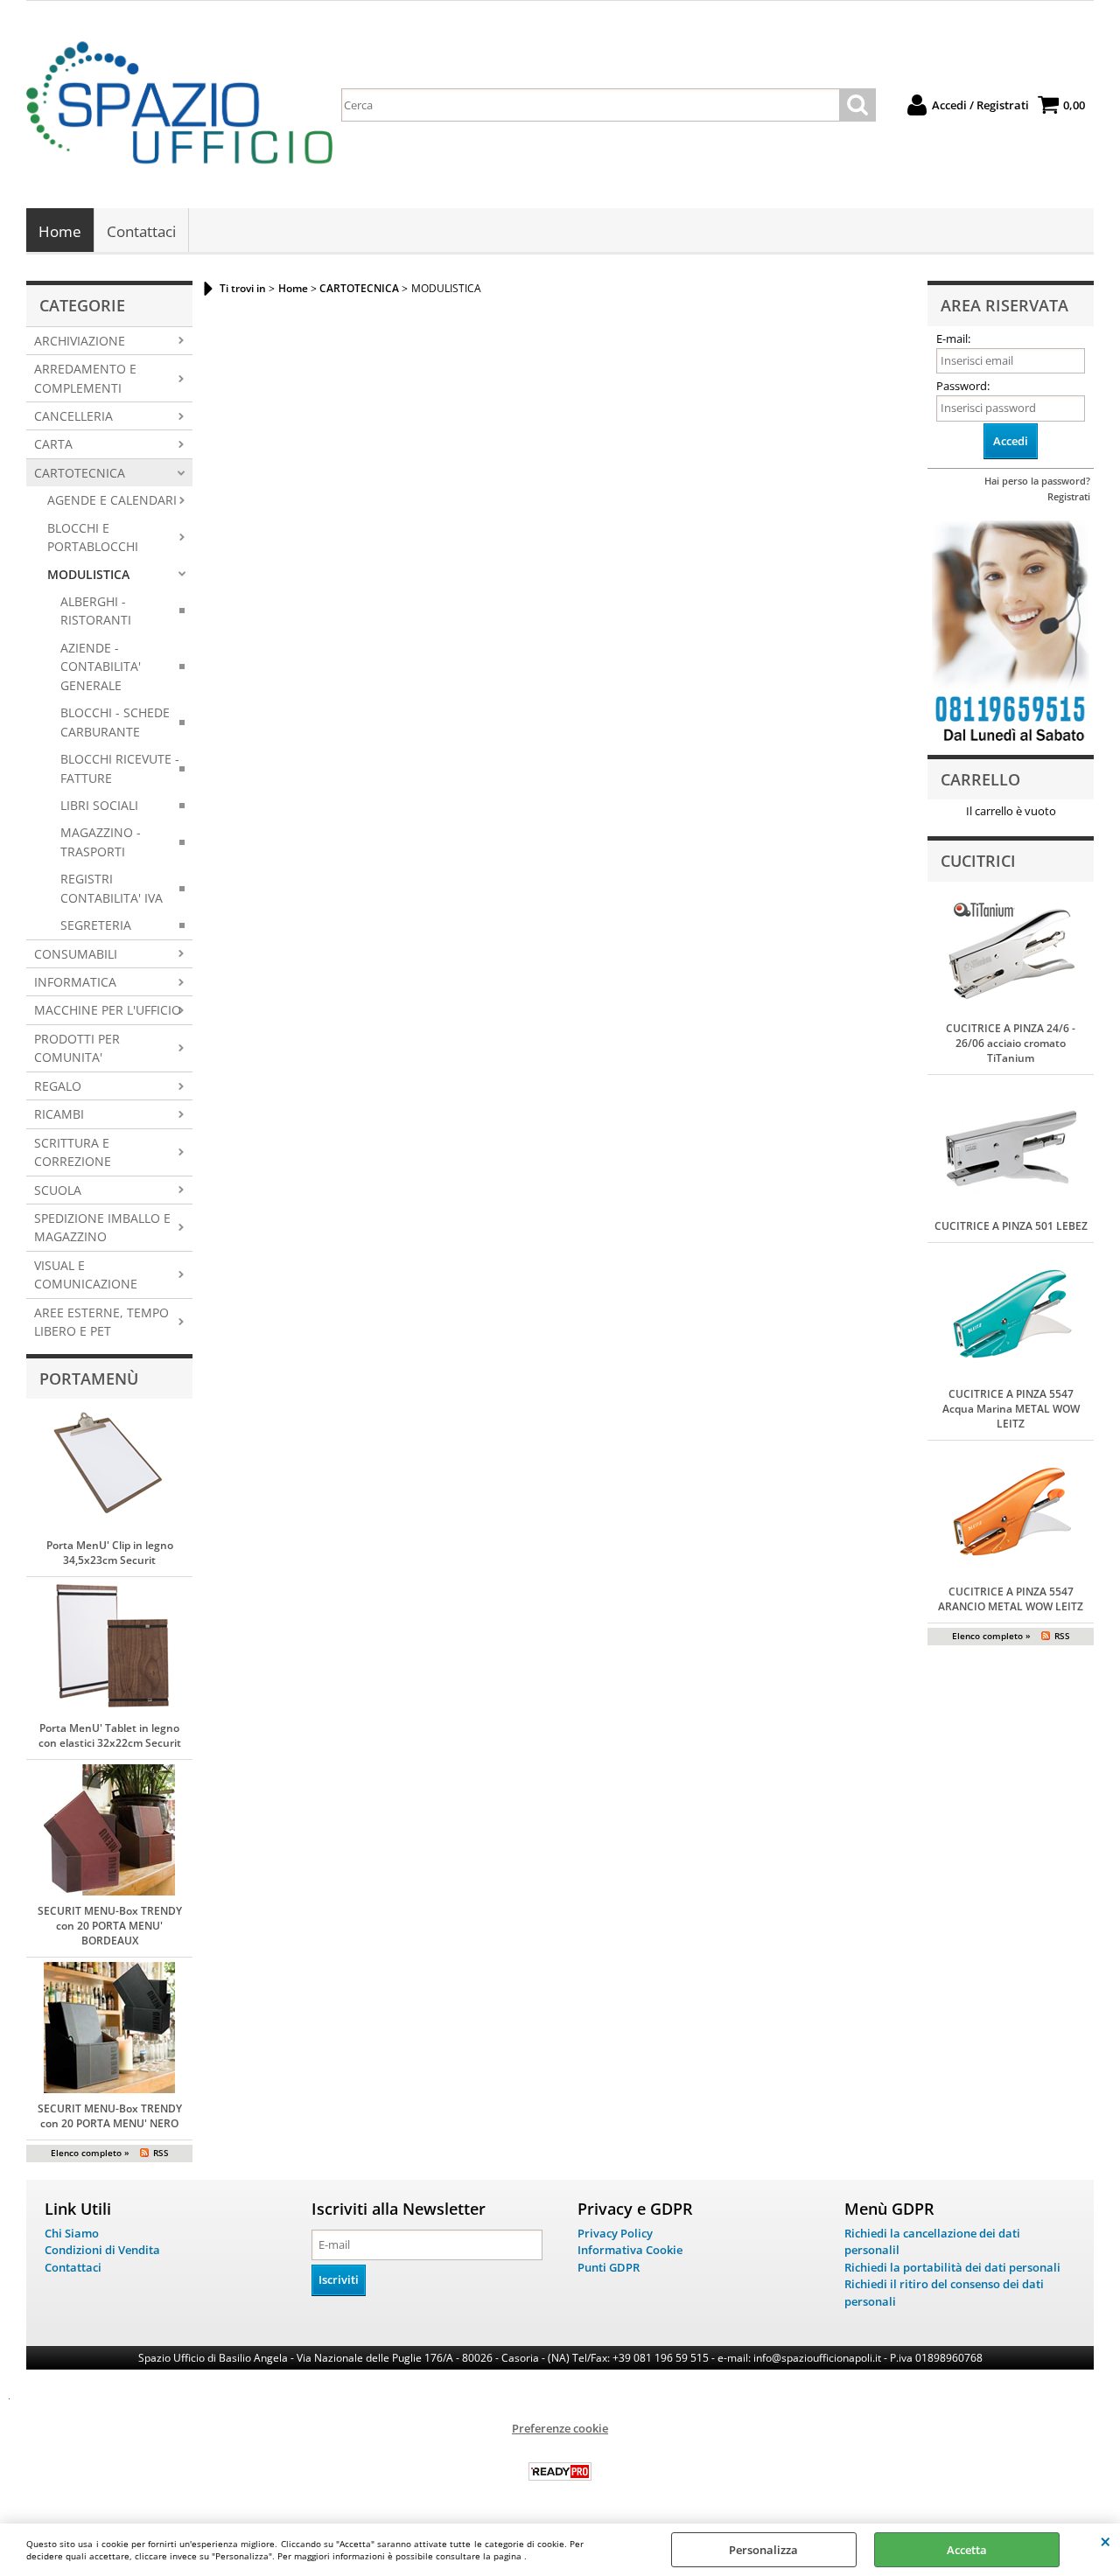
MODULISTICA (88, 574)
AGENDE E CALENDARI (112, 500)
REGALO (58, 1086)
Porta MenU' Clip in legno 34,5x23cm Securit (110, 1553)
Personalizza (763, 2550)
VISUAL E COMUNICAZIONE (86, 1274)
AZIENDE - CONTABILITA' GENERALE (101, 667)
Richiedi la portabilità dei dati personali (952, 2267)
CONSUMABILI (76, 954)
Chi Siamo (72, 2233)
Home (60, 231)
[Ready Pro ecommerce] (560, 2471)
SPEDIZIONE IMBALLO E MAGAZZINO (102, 1227)
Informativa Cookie (630, 2250)
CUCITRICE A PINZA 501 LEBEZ (1011, 1226)
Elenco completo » (90, 2153)
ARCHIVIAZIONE (80, 341)
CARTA (53, 444)
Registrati (1069, 496)
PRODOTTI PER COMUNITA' (77, 1048)
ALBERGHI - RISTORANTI (96, 611)
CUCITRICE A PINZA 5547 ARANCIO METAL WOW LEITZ (1011, 1599)
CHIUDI (1106, 2541)
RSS (161, 2153)
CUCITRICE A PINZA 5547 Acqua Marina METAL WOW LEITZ (1011, 1409)
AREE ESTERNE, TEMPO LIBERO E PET (101, 1322)
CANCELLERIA (73, 416)
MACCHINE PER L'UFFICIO (108, 1010)
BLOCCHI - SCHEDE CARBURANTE (115, 722)
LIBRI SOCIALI (99, 805)
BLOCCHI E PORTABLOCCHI (93, 537)
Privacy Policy (615, 2233)
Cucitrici (978, 861)
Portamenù (89, 1379)
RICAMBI (59, 1114)
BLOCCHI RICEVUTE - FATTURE (120, 768)
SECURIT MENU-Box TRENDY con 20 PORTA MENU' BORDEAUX (110, 1926)
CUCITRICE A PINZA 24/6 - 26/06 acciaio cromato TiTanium (1011, 1043)
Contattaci (141, 231)
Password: (963, 386)
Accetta (967, 2550)
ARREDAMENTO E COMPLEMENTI (85, 378)
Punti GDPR (609, 2267)
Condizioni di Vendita (102, 2250)
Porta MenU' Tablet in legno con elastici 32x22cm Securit (110, 1735)
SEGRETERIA (96, 925)
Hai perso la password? (1037, 481)
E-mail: (953, 339)
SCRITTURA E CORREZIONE (73, 1152)
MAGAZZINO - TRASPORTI (101, 841)
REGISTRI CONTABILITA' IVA (112, 888)
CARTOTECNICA (80, 473)
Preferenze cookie (560, 2428)
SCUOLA (58, 1190)
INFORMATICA (75, 982)
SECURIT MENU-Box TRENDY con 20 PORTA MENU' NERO (110, 2116)
